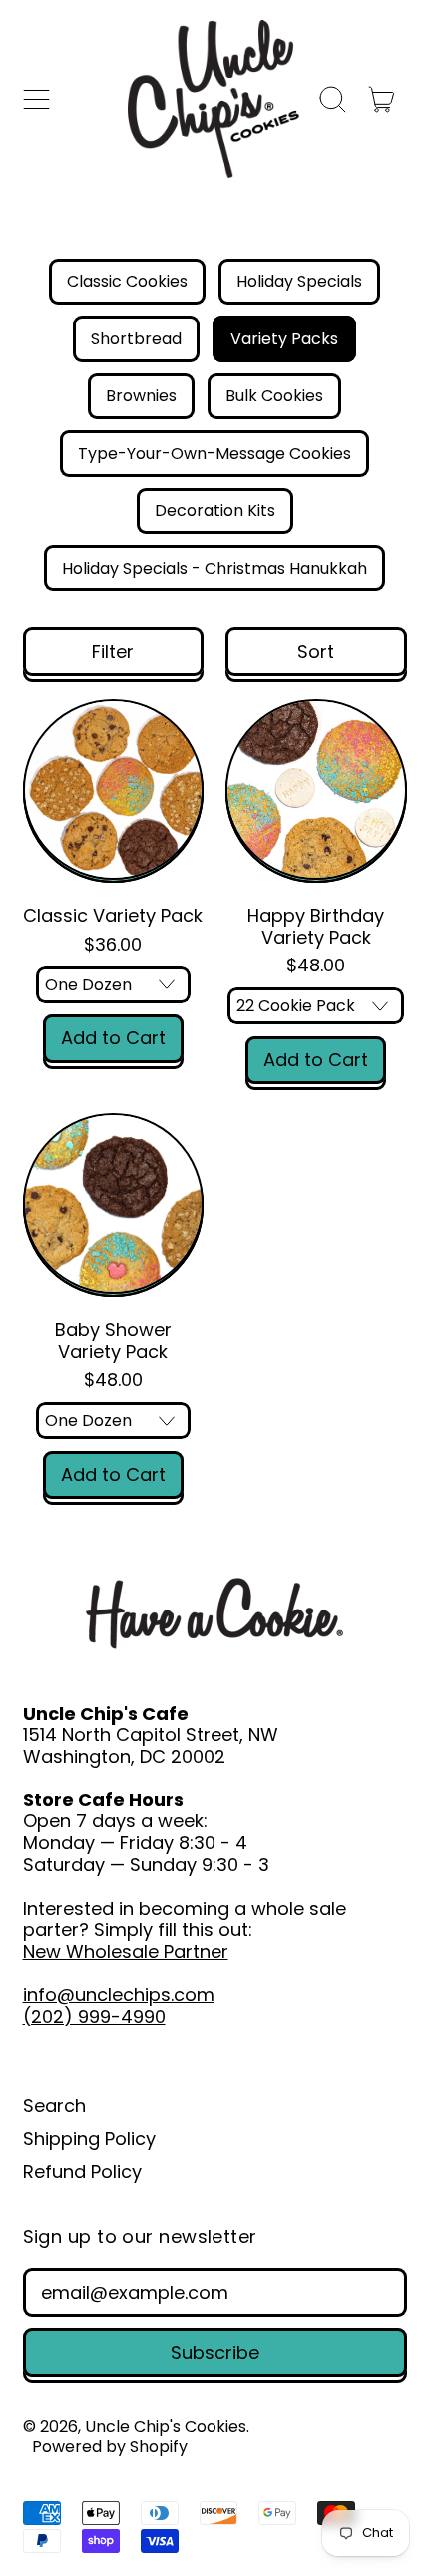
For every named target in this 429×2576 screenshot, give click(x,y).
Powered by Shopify (110, 2447)
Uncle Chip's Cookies (166, 2427)
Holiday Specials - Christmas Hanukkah (214, 569)
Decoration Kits (215, 511)
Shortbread (136, 339)
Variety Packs (284, 339)
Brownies (141, 396)
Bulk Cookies (274, 396)
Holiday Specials (299, 281)
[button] (333, 99)
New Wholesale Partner (126, 1951)
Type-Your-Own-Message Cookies (214, 454)
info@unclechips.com (119, 1994)
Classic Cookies (127, 281)
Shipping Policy (89, 2138)
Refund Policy (82, 2171)
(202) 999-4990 (94, 2016)
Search (54, 2105)
